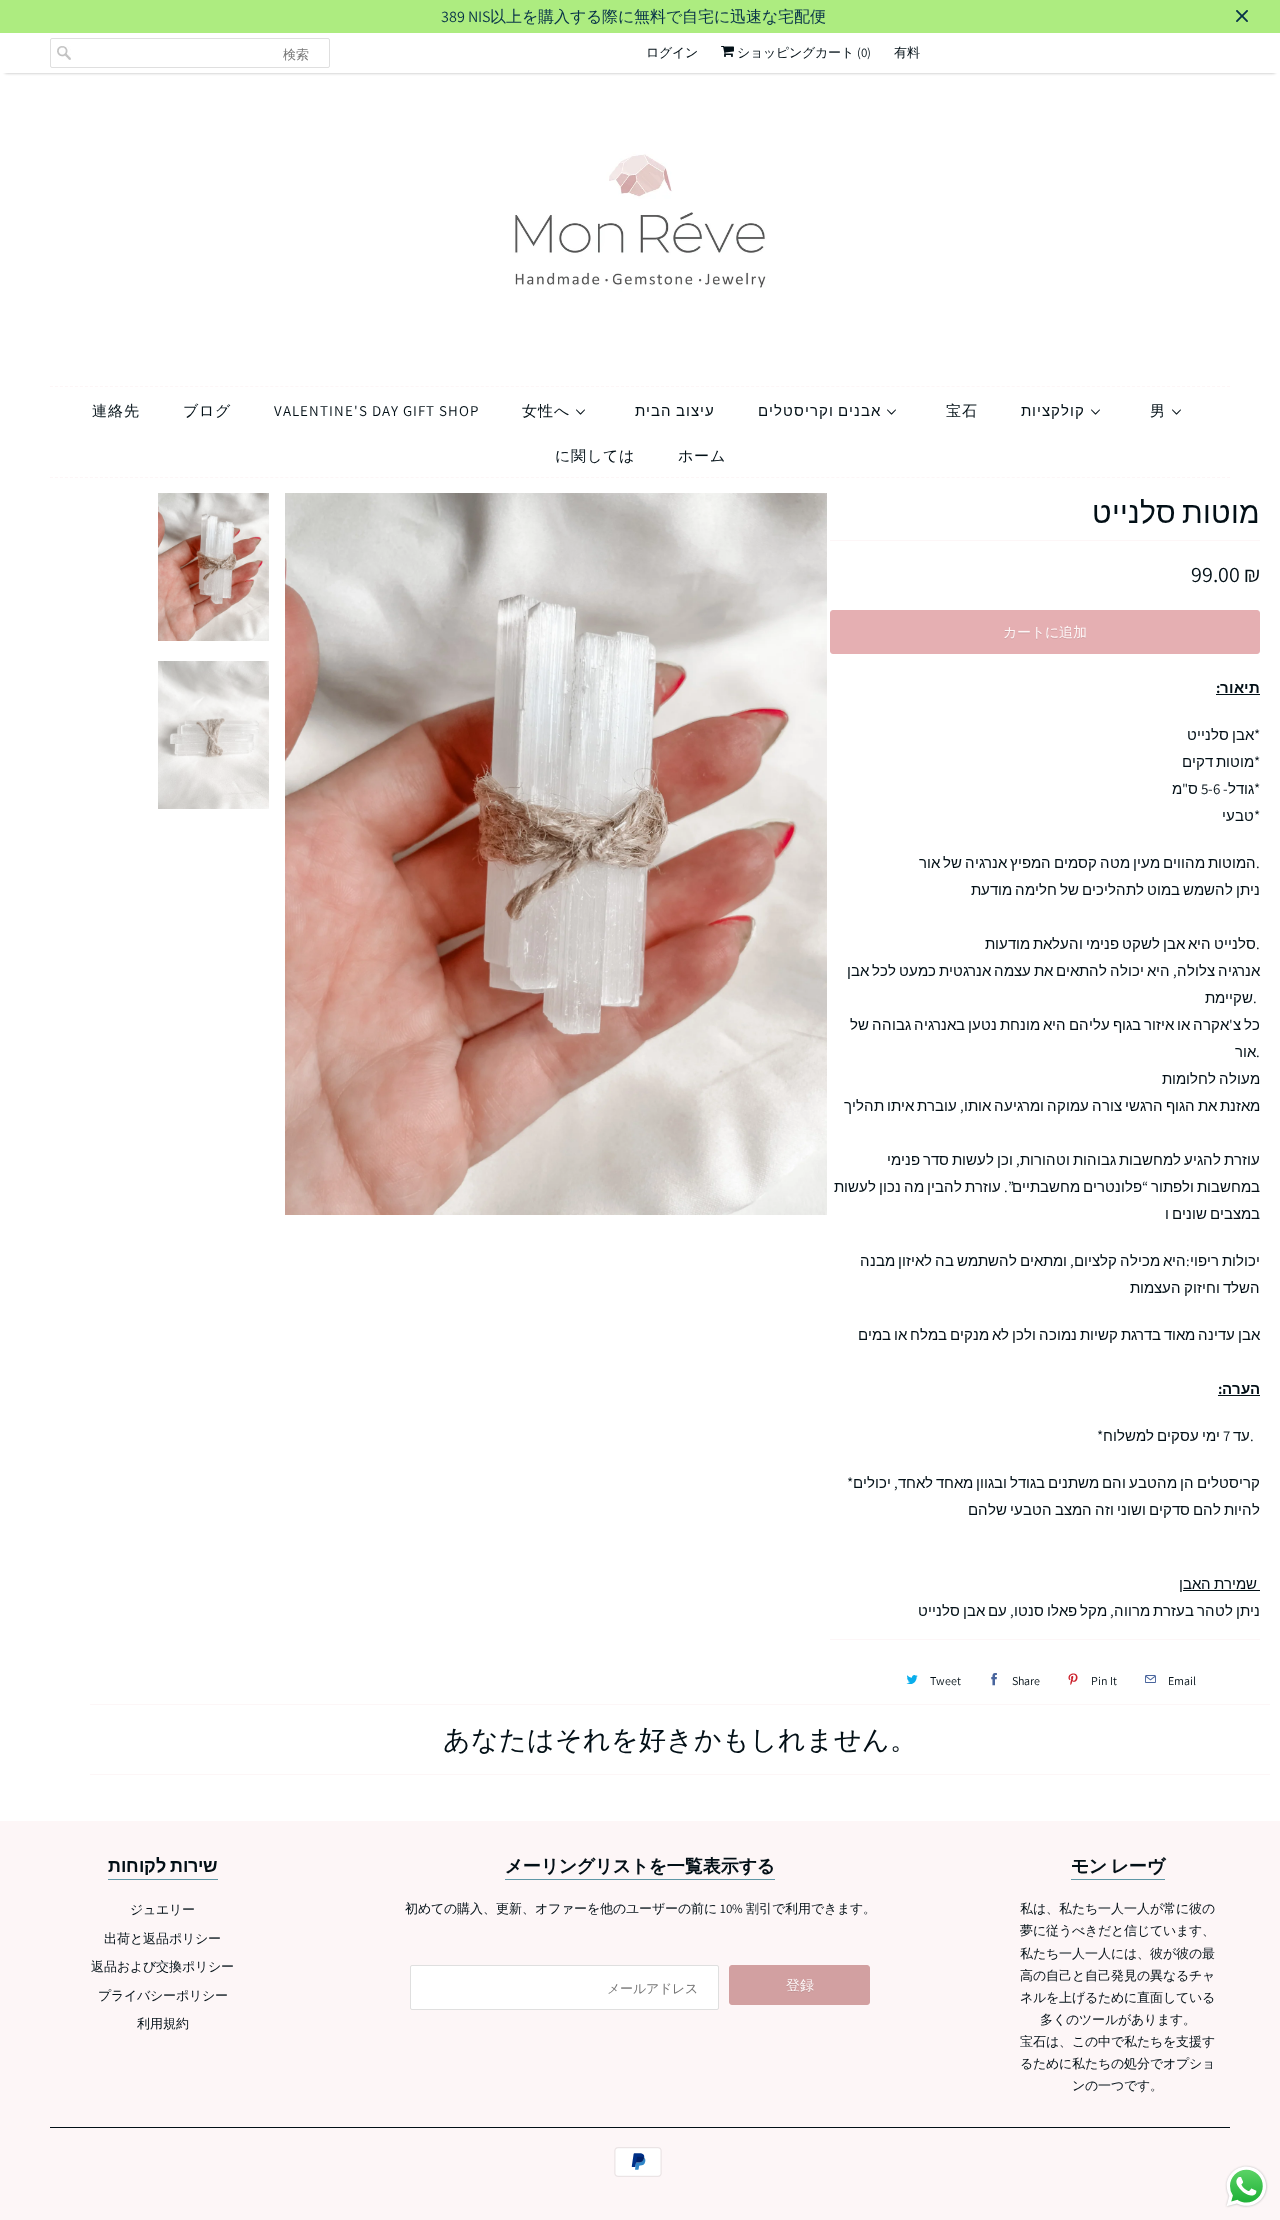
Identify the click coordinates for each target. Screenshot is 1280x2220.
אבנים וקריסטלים (821, 410)
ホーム (702, 455)
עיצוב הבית (675, 410)
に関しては (595, 455)
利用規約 (163, 2023)
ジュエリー (162, 1909)
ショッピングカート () (802, 52)
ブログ (207, 410)
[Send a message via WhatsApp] (1246, 2186)
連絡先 (116, 410)
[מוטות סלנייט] (557, 854)
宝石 (962, 410)
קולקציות (1055, 410)
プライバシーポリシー (163, 1995)
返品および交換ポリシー (162, 1966)
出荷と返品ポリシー (162, 1938)
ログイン (672, 52)
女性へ (548, 410)
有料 (907, 52)
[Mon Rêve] (640, 224)
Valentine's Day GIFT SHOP (376, 410)
